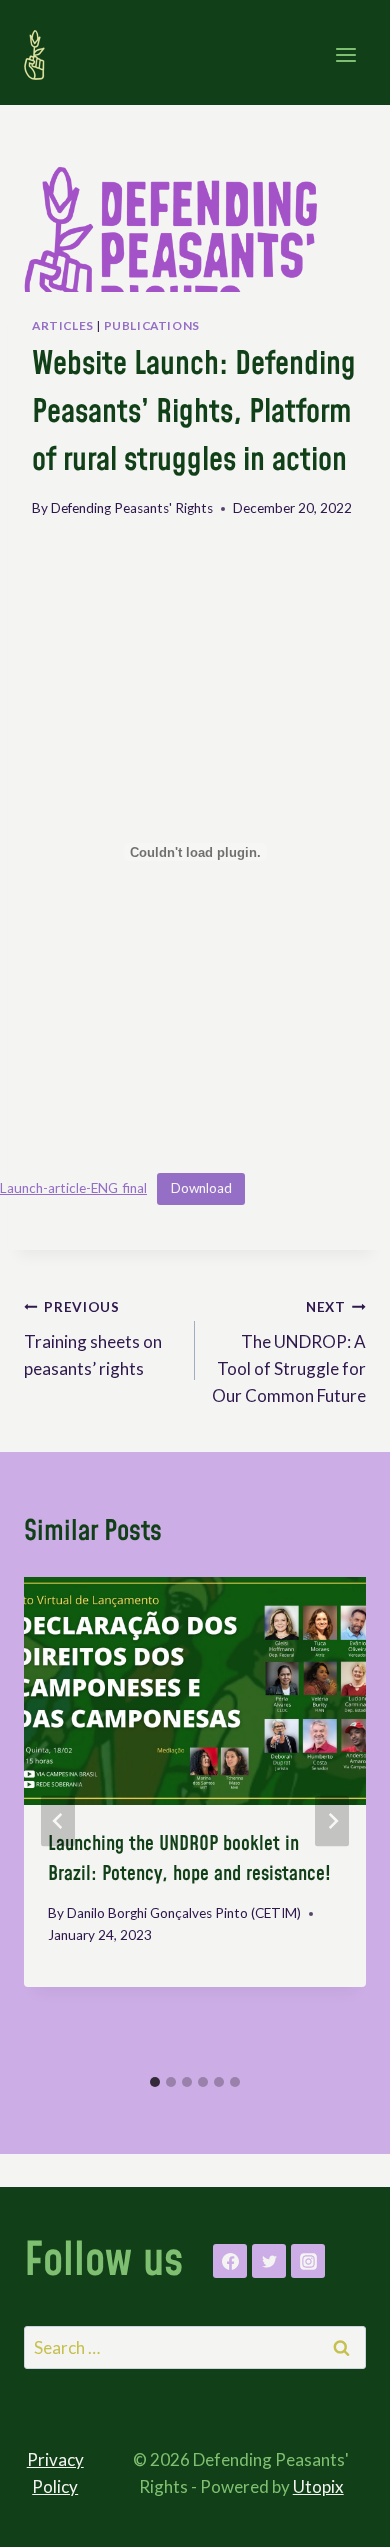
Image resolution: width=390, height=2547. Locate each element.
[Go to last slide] (58, 1821)
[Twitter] (269, 2261)
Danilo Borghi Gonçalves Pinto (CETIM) (184, 1913)
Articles (63, 325)
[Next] (332, 1821)
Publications (152, 325)
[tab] (155, 2082)
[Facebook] (230, 2261)
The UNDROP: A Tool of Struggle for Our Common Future (289, 1352)
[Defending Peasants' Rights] (43, 55)
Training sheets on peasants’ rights (93, 1339)
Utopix (318, 2486)
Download (201, 1188)
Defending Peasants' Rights (132, 508)
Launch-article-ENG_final (73, 1188)
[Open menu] (345, 54)
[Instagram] (308, 2261)
